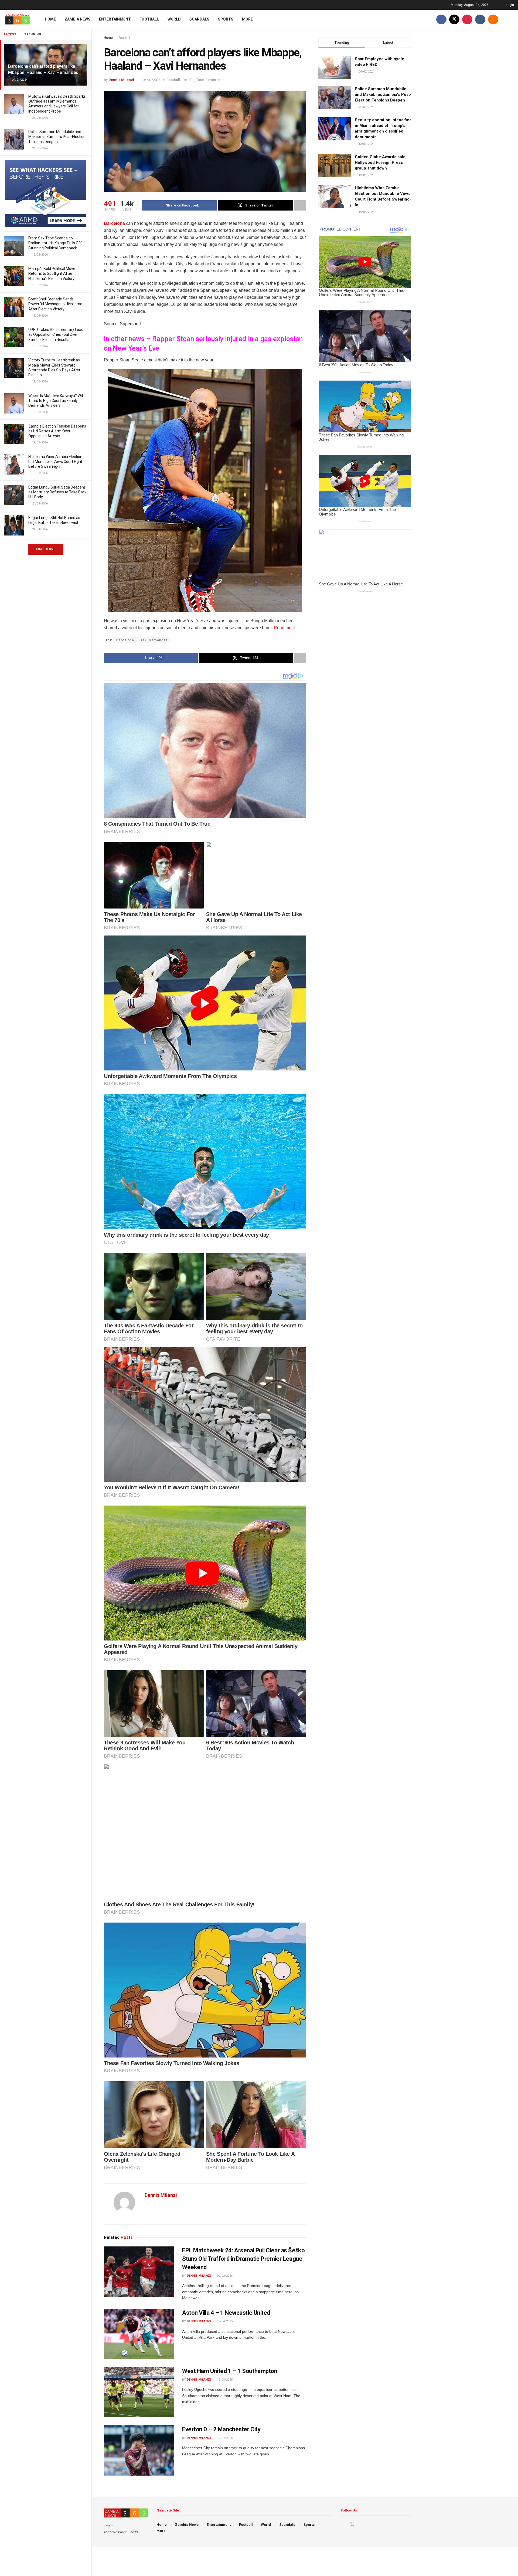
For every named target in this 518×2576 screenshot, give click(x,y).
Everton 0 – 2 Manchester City (221, 2429)
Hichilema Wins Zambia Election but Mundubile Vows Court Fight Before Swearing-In (55, 462)
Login (510, 5)
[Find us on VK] (480, 19)
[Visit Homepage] (18, 19)
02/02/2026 (224, 2276)
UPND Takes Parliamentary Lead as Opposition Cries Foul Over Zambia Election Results (56, 334)
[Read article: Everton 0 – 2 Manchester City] (139, 2450)
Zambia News (77, 19)
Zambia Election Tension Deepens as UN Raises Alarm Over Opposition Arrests (57, 431)
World (174, 19)
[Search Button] (512, 19)
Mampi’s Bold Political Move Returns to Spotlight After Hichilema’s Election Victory (52, 273)
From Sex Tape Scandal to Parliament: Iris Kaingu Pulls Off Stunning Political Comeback (55, 243)
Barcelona (114, 223)
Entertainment (115, 19)
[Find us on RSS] (493, 19)
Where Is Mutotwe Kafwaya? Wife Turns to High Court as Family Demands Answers (57, 401)
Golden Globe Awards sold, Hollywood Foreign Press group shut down (381, 162)
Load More (46, 549)
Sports (226, 19)
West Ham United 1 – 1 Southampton (230, 2371)
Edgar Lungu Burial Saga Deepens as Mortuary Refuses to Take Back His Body (57, 492)
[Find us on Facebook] (441, 19)
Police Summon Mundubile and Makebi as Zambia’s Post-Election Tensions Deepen (57, 137)
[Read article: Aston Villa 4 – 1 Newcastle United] (139, 2334)
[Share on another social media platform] (300, 205)
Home (50, 19)
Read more (284, 628)
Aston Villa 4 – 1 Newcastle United (226, 2313)
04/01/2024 (152, 80)
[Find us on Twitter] (454, 19)
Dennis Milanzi (121, 80)
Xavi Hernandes (154, 640)
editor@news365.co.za (121, 2532)
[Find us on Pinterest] (467, 19)
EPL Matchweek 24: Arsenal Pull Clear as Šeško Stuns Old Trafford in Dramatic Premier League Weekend (243, 2259)
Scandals (199, 19)
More (247, 19)
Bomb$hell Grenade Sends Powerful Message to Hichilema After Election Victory (55, 304)
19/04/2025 (224, 2321)
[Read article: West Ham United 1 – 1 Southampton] (139, 2392)
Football (149, 19)
